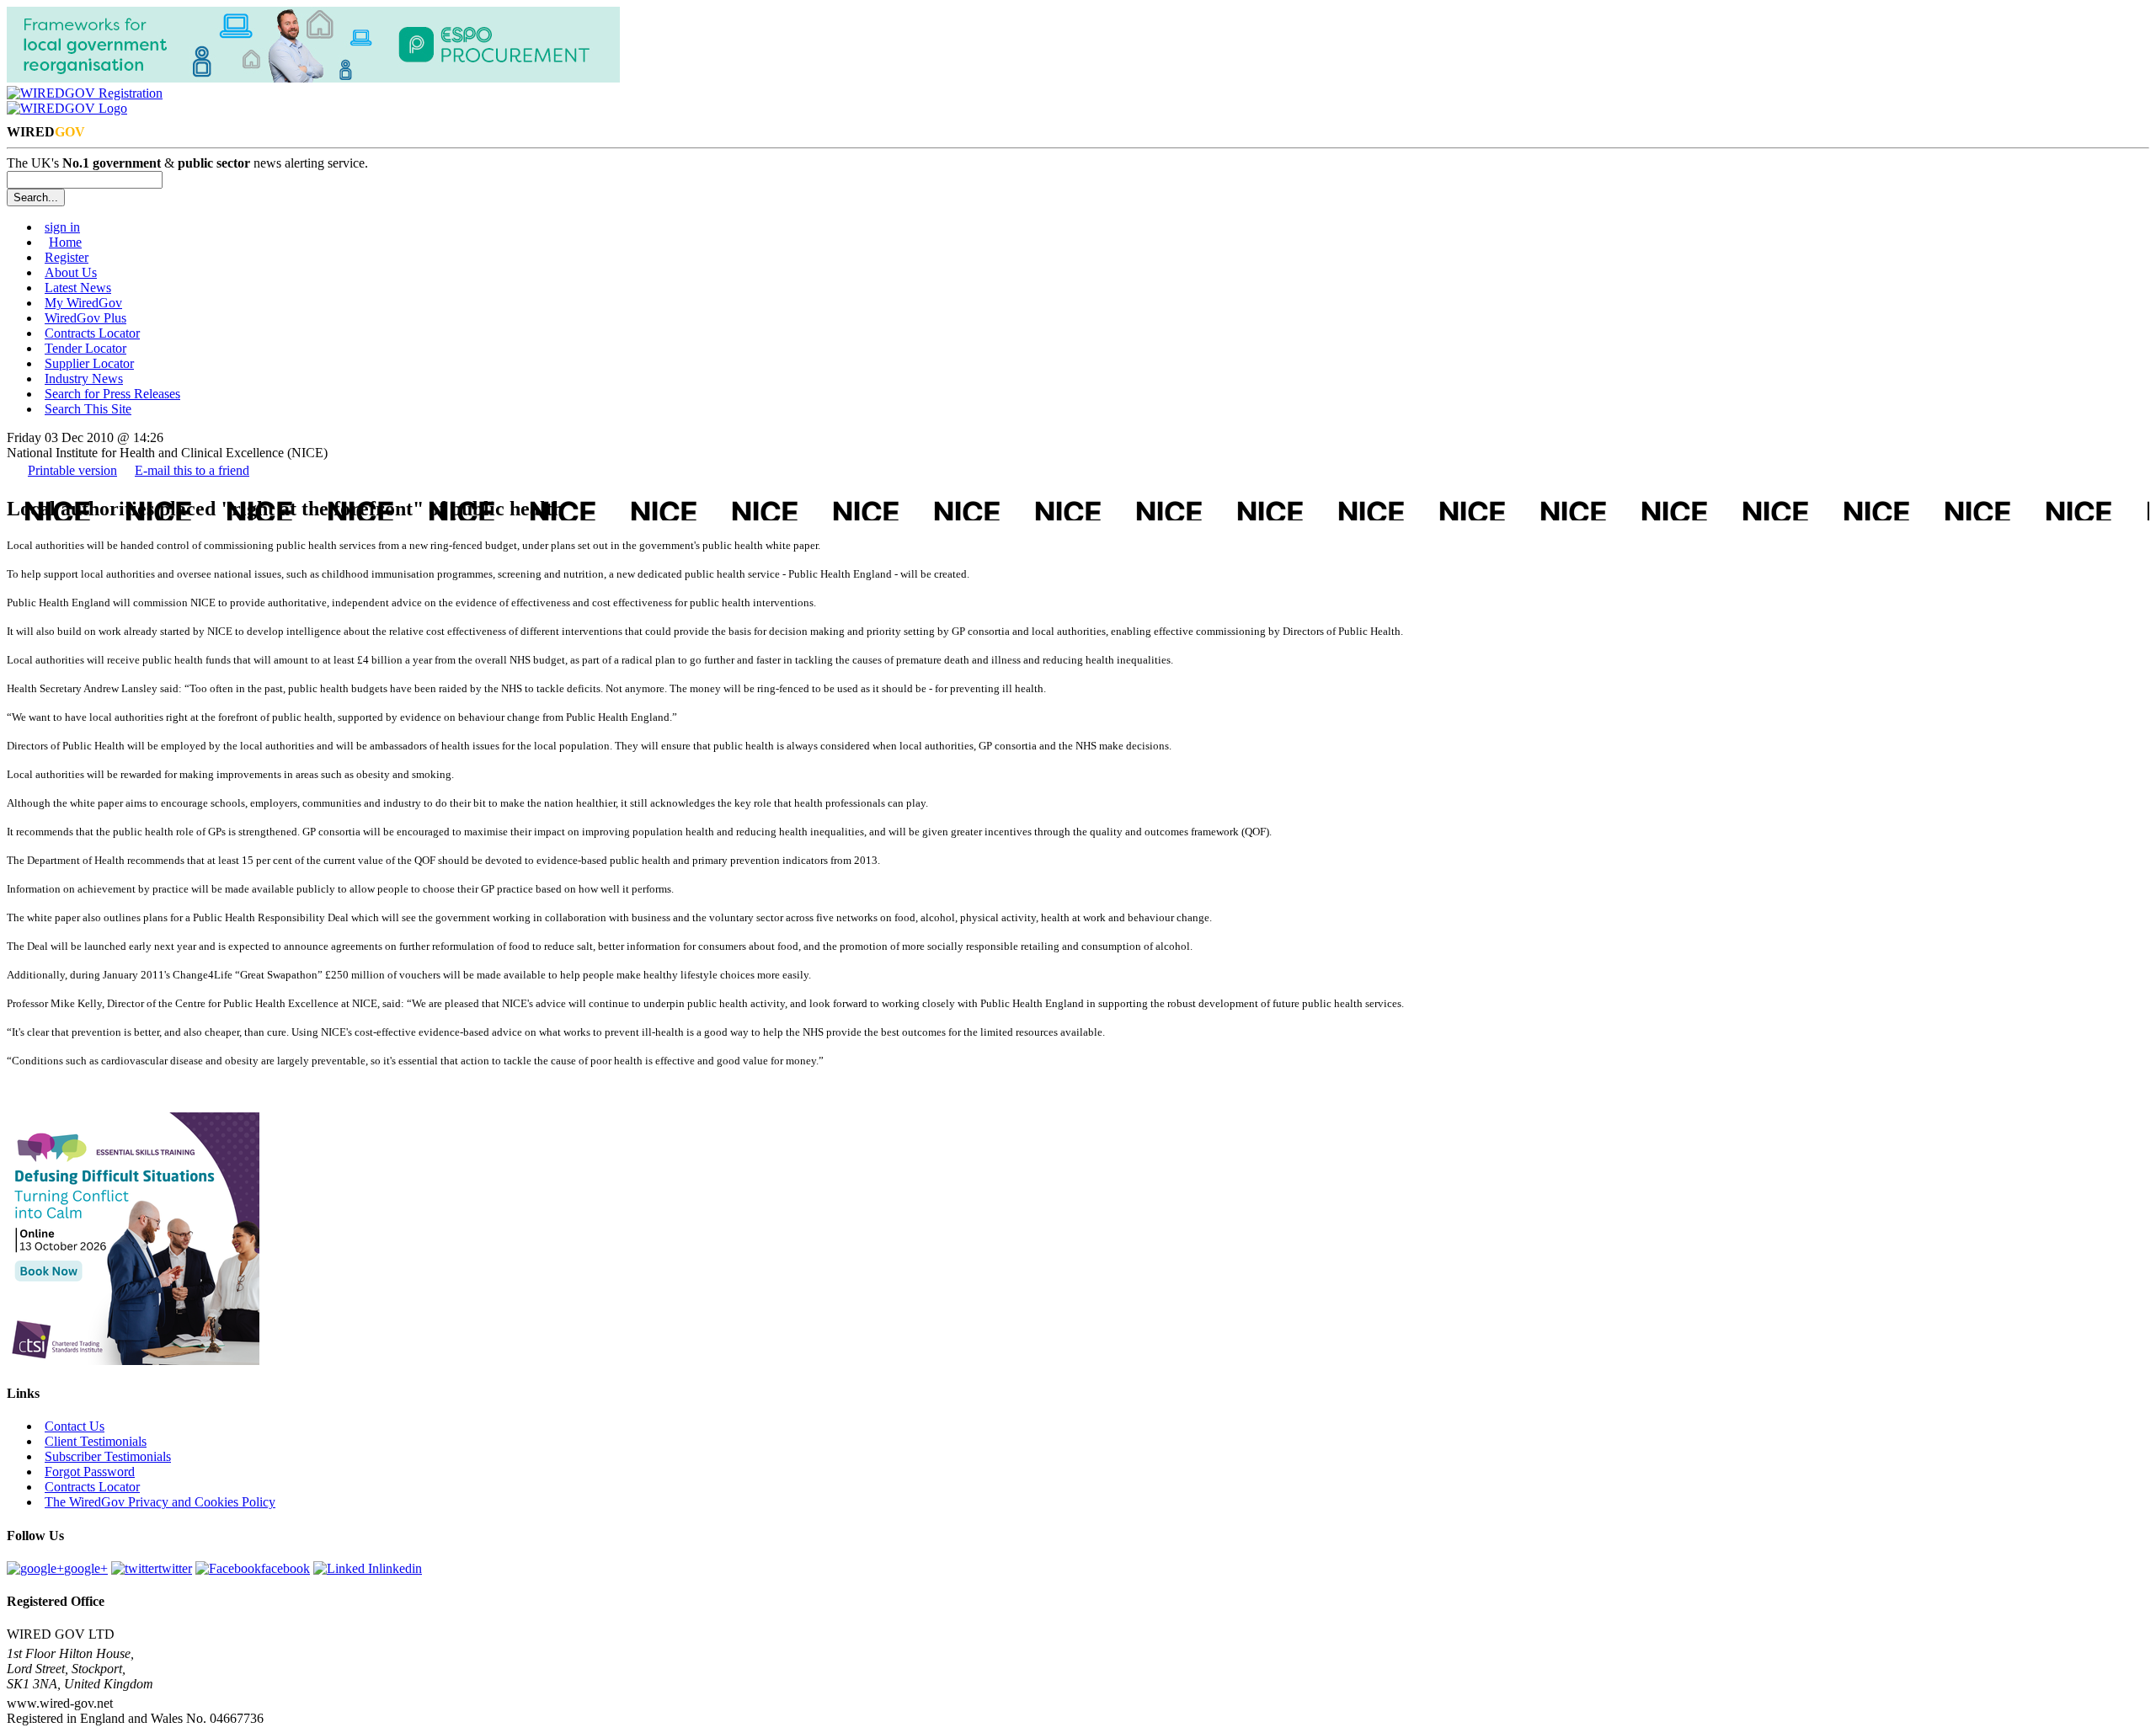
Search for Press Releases (112, 394)
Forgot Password (90, 1472)
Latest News (78, 288)
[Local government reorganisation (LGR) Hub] (313, 78)
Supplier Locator (89, 363)
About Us (71, 272)
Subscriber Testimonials (108, 1456)
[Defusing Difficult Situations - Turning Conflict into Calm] (133, 1360)
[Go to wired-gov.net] (67, 108)
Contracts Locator (92, 333)
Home (65, 242)
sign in (62, 227)
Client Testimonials (96, 1441)
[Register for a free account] (85, 93)
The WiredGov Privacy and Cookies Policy (160, 1502)
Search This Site (88, 409)
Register (67, 257)
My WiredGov (83, 303)
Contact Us (75, 1426)
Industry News (84, 379)
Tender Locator (85, 348)
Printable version (72, 470)
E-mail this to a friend (192, 470)
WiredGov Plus (85, 318)
